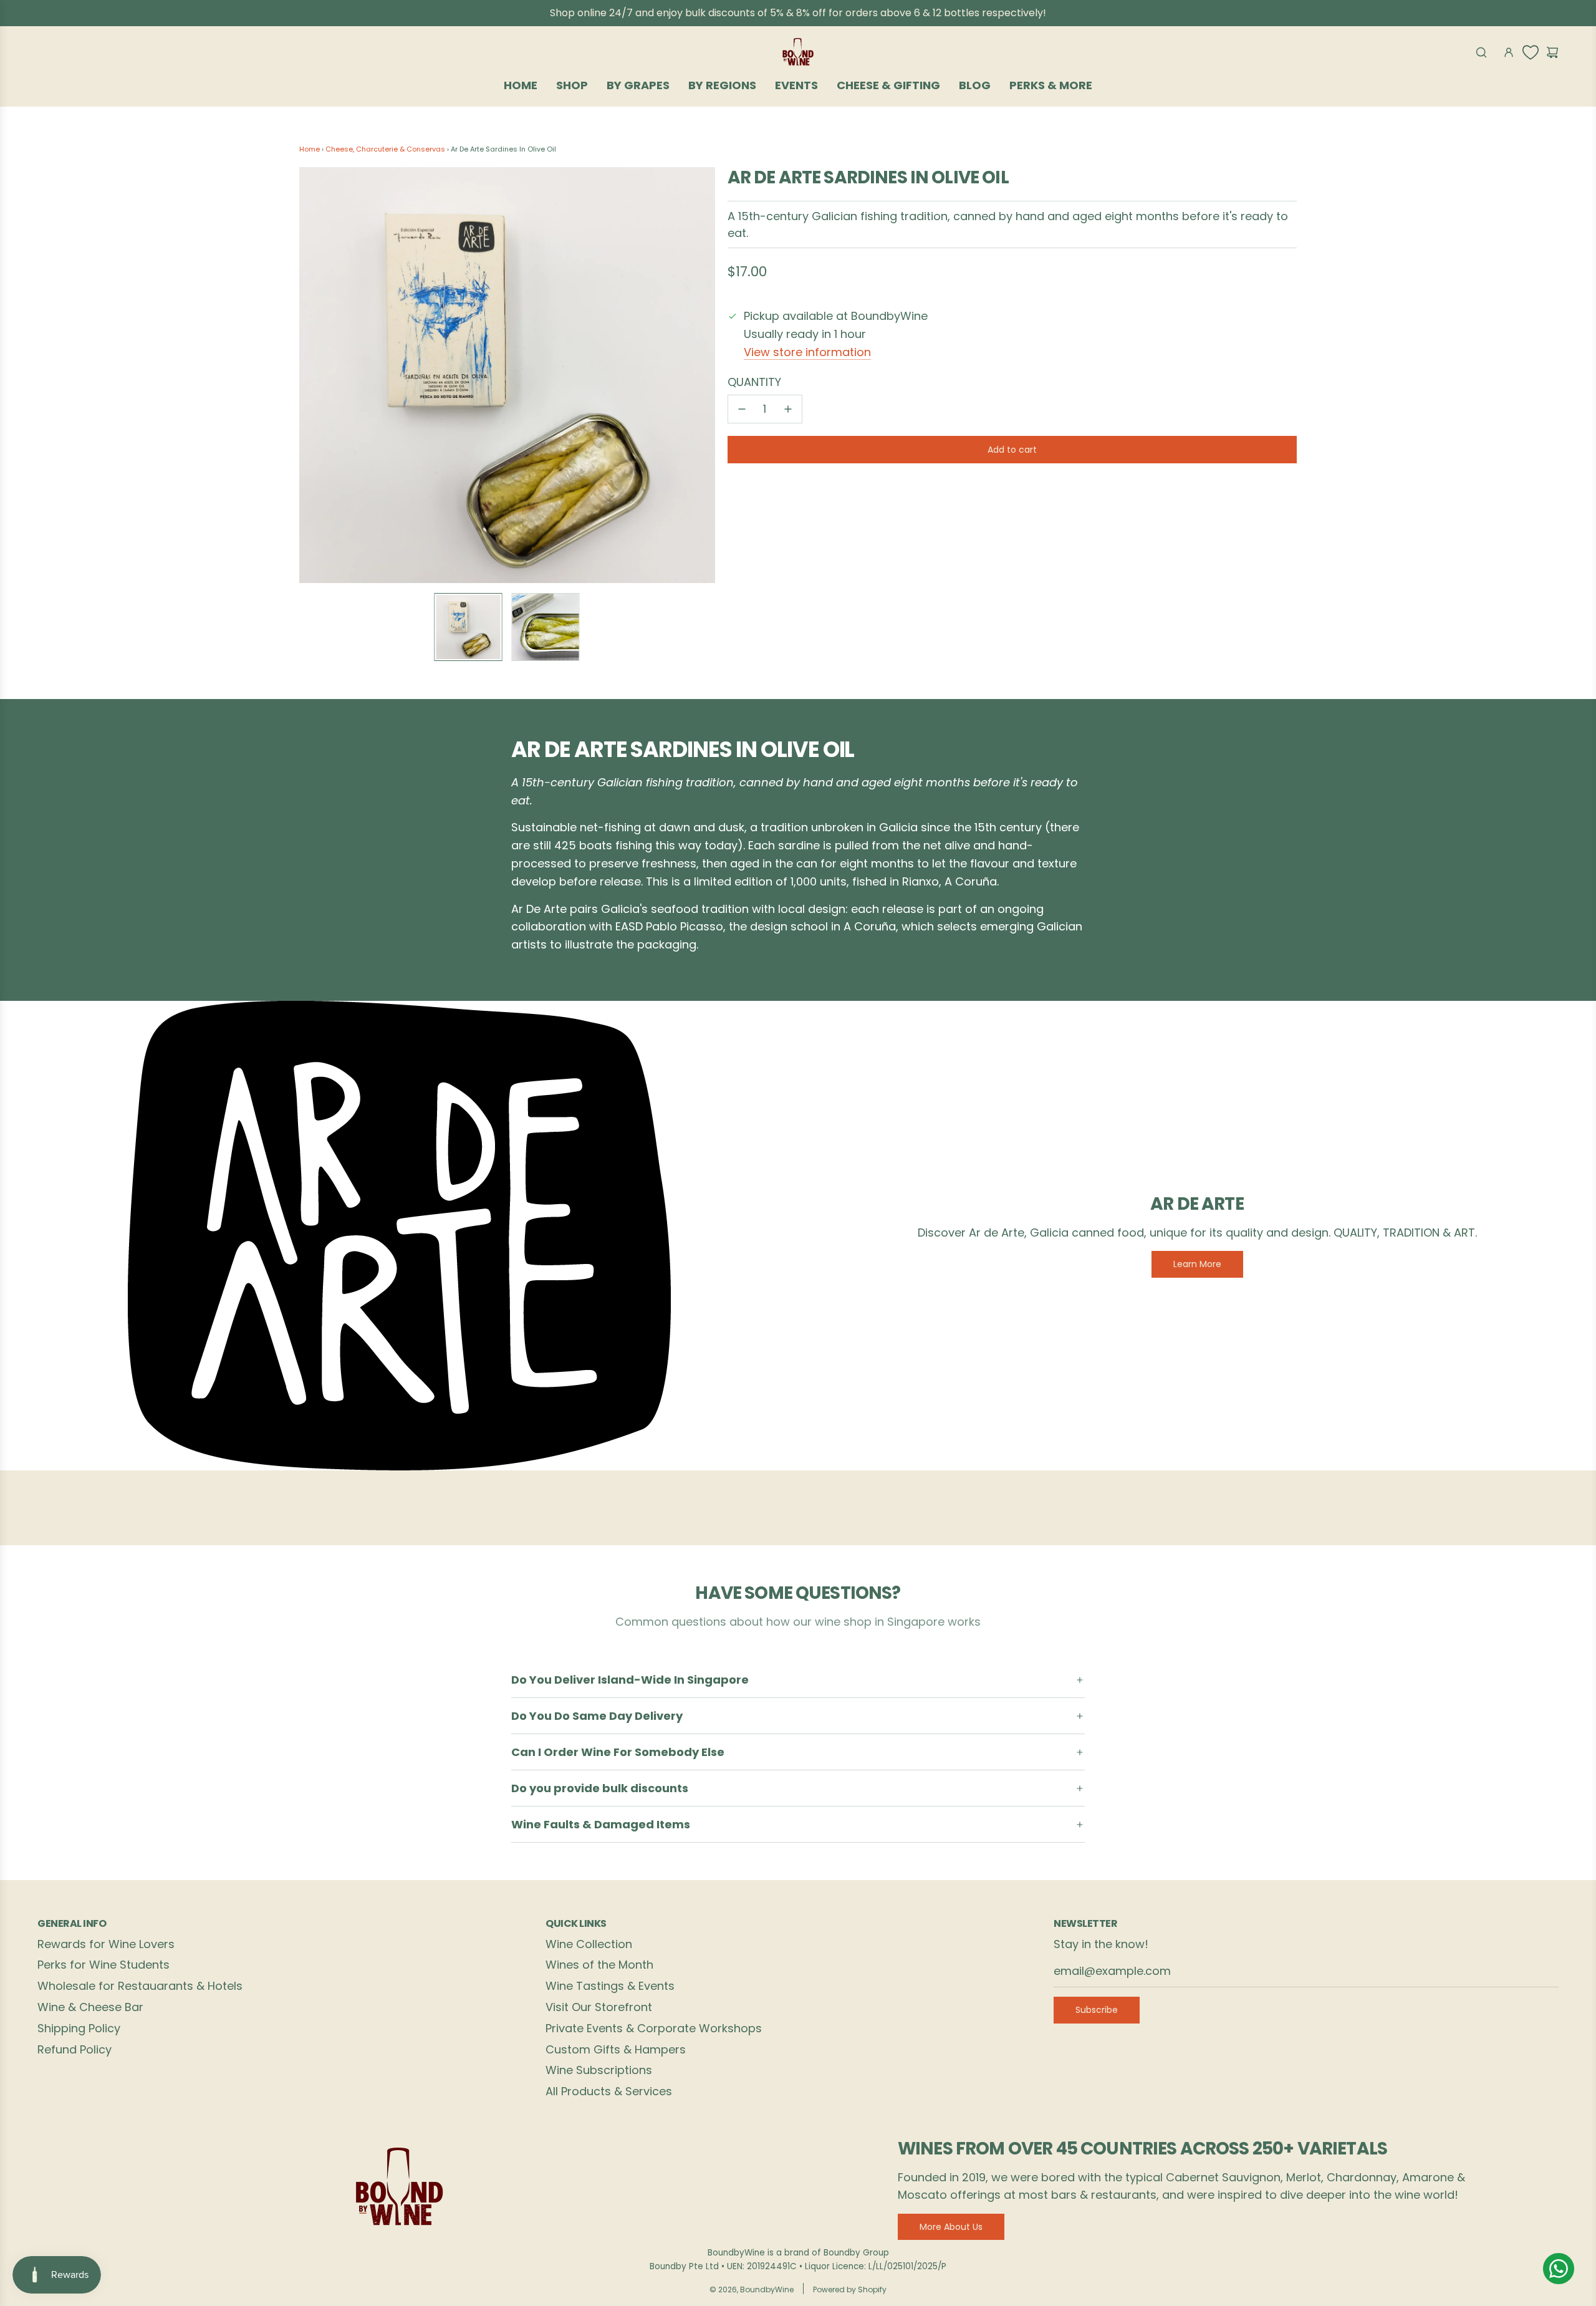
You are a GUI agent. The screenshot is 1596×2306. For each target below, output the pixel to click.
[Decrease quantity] (742, 409)
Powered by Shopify (850, 2289)
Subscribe (1097, 2010)
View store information (807, 352)
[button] (315, 375)
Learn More (1197, 1264)
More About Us (951, 2227)
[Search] (1481, 52)
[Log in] (1509, 52)
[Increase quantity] (788, 409)
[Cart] (1552, 52)
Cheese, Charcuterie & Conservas (385, 149)
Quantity (754, 382)
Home (310, 149)
